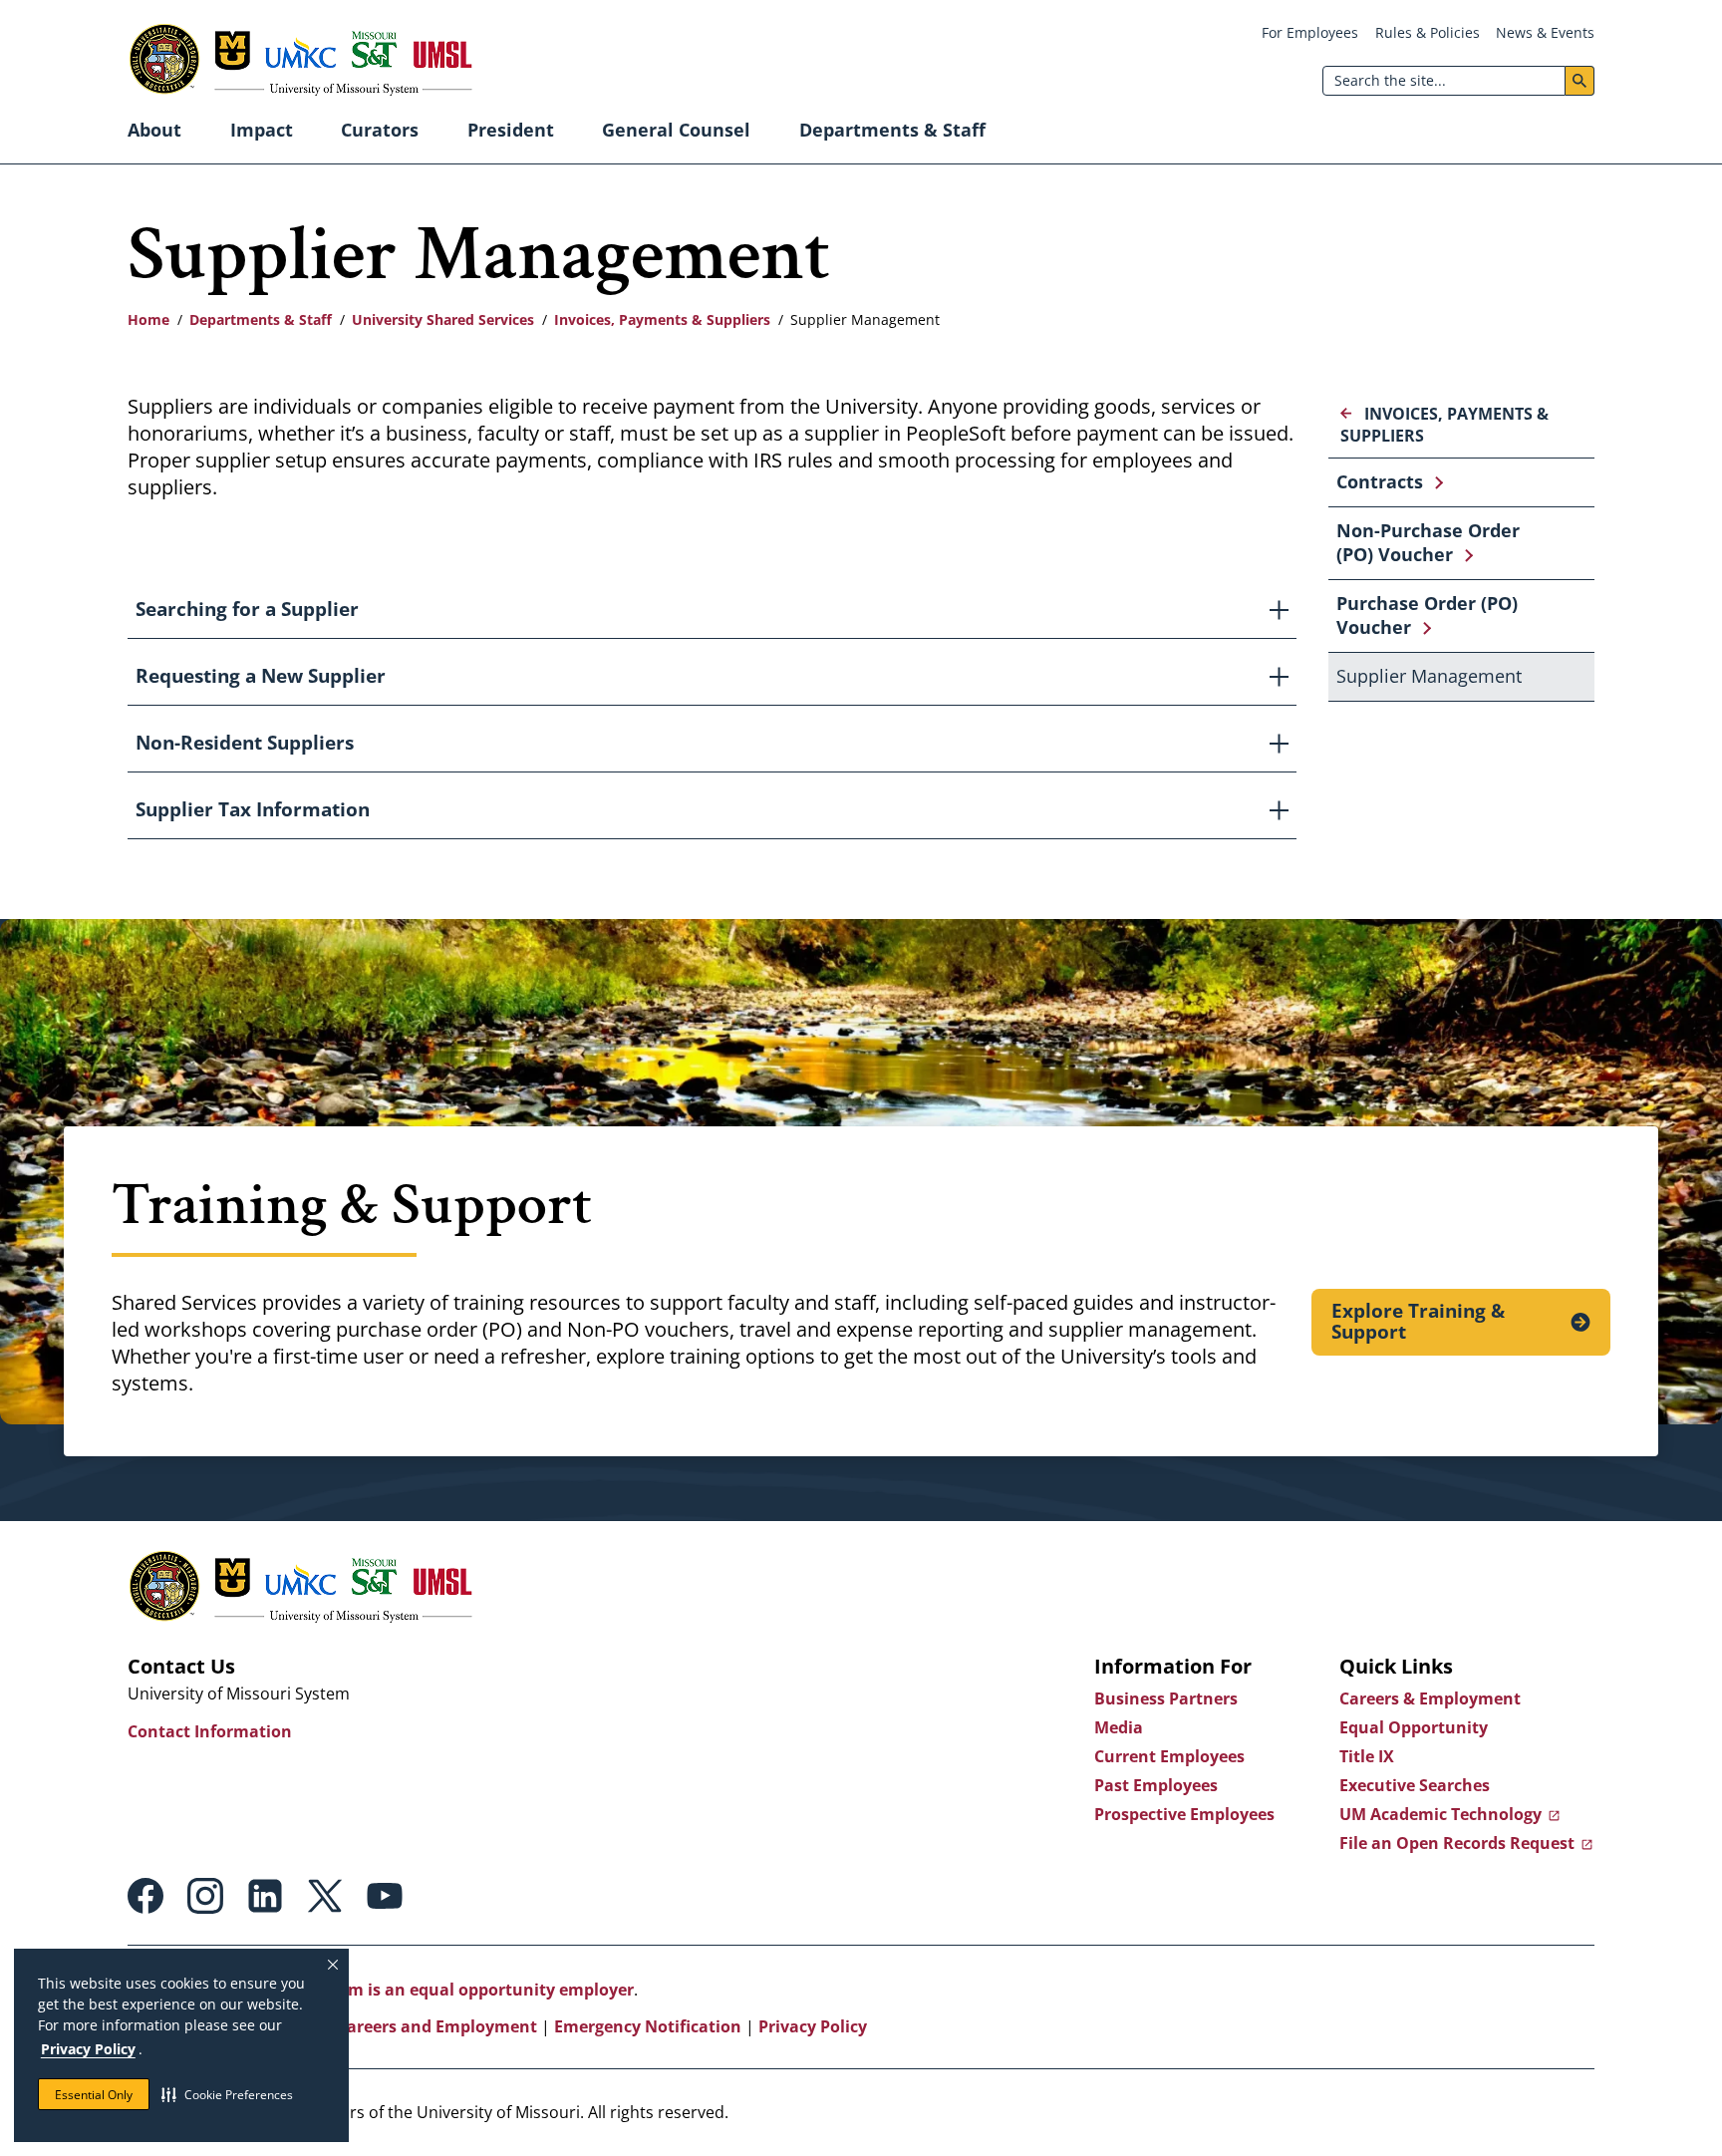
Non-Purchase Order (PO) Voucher (1428, 542)
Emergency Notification (648, 2026)
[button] (227, 2094)
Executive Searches (1415, 1785)
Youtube (385, 1896)
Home (148, 319)
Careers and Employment (437, 2026)
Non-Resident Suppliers (245, 743)
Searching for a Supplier (247, 609)
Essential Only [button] (94, 2095)
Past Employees (1156, 1785)
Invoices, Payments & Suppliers (662, 319)
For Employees (1310, 32)
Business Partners (1166, 1698)
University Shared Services (443, 319)
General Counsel (676, 130)
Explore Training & (1418, 1322)
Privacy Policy (88, 2049)
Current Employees (1169, 1756)
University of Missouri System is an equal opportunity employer (381, 1990)
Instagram (205, 1896)
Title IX (1367, 1756)
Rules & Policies (1428, 32)
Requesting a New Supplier (261, 676)
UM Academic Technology (1440, 1814)
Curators (380, 130)
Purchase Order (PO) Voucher (1427, 615)
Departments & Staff (892, 130)
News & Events (1545, 32)
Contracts (1380, 481)
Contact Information (210, 1731)
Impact (262, 130)
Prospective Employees (1184, 1814)
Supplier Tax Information (253, 809)
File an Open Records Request (1457, 1843)
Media (1119, 1727)
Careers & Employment (1430, 1698)
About (154, 130)
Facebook (145, 1896)
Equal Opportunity (1414, 1727)
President (511, 130)
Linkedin (265, 1896)
